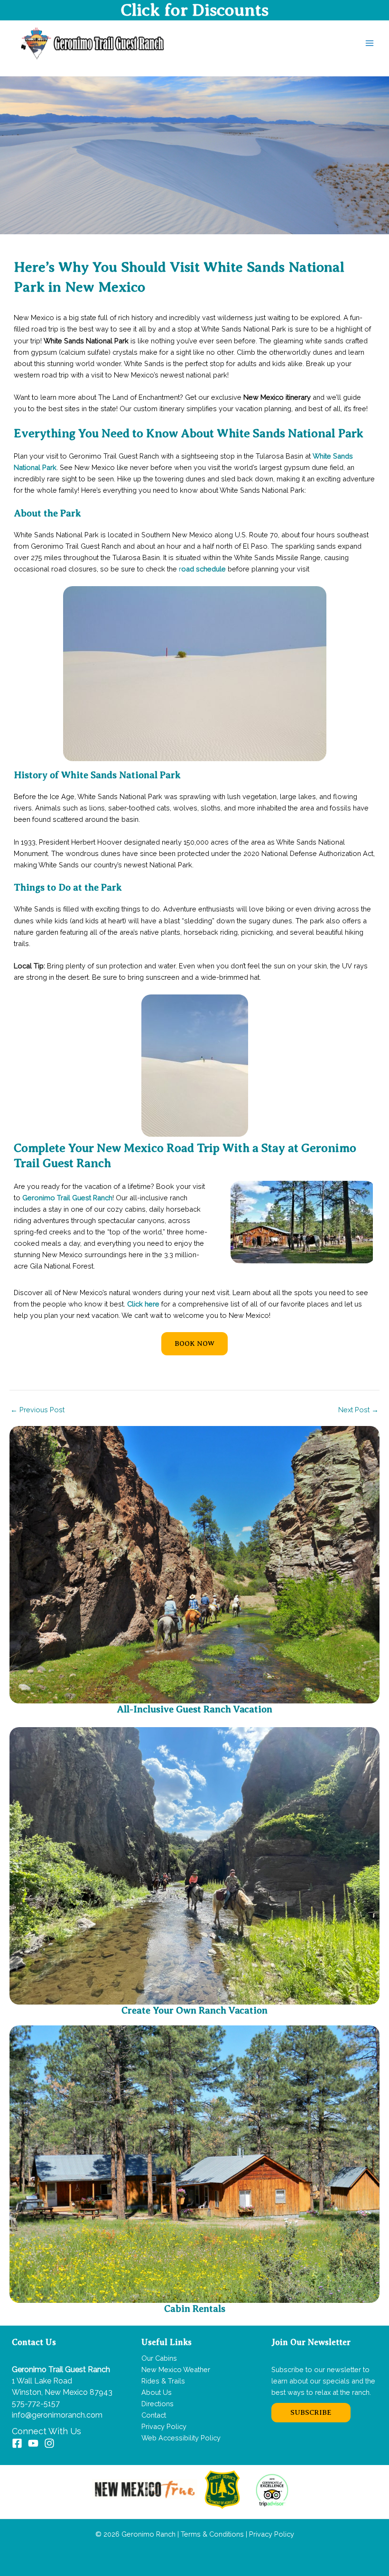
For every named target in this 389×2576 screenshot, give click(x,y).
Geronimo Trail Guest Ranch (67, 1198)
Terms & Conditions (211, 2534)
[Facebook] (17, 2443)
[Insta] (49, 2443)
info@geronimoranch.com (57, 2415)
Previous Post (37, 1410)
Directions (157, 2404)
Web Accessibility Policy (181, 2438)
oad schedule (204, 569)
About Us (157, 2392)
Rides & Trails (163, 2381)
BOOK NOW (194, 1343)
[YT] (33, 2443)
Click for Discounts (194, 10)
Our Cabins (159, 2358)
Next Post (358, 1410)
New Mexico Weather (176, 2369)
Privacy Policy (164, 2426)
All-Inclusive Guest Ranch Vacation (194, 1709)
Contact (154, 2415)
